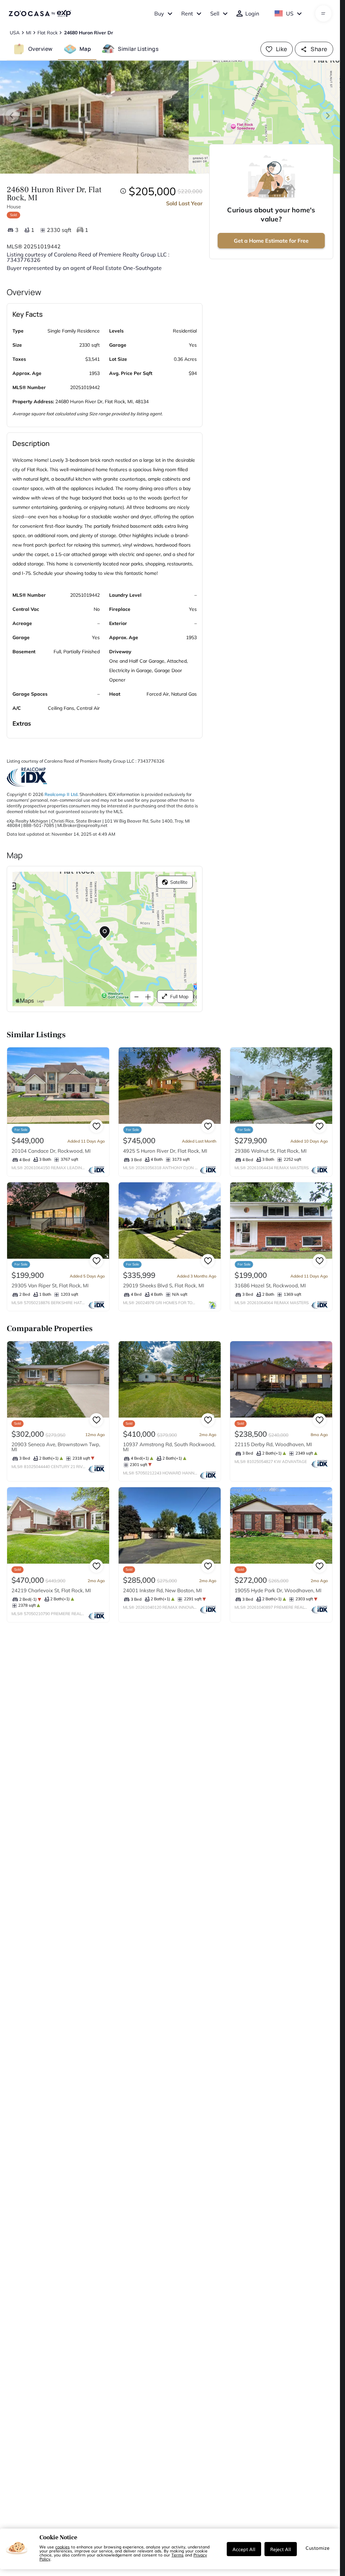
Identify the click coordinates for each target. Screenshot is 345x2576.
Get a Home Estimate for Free (271, 241)
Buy (159, 13)
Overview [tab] (40, 49)
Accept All (244, 2549)
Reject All (281, 2549)
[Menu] (323, 13)
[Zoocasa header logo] (40, 13)
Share (319, 49)
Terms (178, 2555)
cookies (62, 2547)
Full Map (179, 997)
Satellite (179, 882)
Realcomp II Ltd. (61, 794)
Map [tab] (85, 49)
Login (252, 13)
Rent (187, 13)
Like (282, 49)
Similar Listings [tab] (138, 49)
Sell (215, 13)
